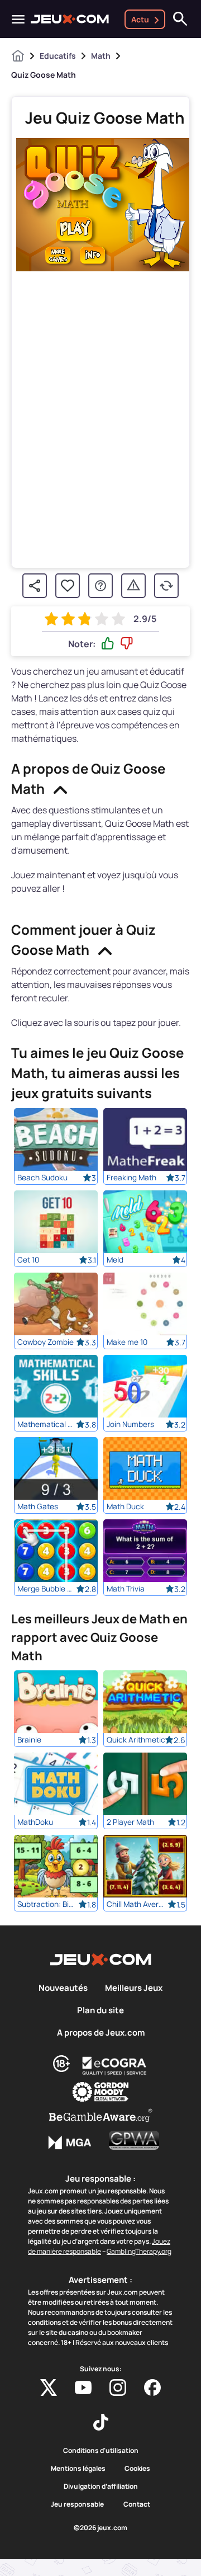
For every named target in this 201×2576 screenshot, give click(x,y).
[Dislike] (127, 644)
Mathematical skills (47, 1424)
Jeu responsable (77, 2504)
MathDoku (35, 1822)
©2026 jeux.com (100, 2528)
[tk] (101, 2422)
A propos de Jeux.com (101, 2033)
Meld (115, 1260)
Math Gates (38, 1506)
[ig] (118, 2387)
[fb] (152, 2387)
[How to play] (100, 586)
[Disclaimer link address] (114, 2066)
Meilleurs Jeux (134, 1988)
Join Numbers (130, 1424)
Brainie (29, 1740)
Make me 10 (127, 1342)
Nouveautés (63, 1988)
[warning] (133, 586)
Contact (137, 2504)
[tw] (49, 2387)
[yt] (83, 2387)
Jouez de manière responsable (99, 2246)
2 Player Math (130, 1822)
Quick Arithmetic (136, 1740)
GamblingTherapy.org (139, 2251)
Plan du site (100, 2010)
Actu (140, 19)
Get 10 (28, 1260)
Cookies (137, 2469)
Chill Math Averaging (136, 1904)
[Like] (108, 644)
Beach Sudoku (42, 1178)
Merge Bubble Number (47, 1589)
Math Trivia (126, 1589)
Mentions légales (78, 2469)
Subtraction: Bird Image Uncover (47, 1904)
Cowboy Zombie (46, 1342)
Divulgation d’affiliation (101, 2486)
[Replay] (166, 586)
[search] (180, 19)
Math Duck (125, 1506)
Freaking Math (131, 1178)
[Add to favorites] (68, 586)
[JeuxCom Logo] (70, 19)
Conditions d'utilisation (101, 2451)
